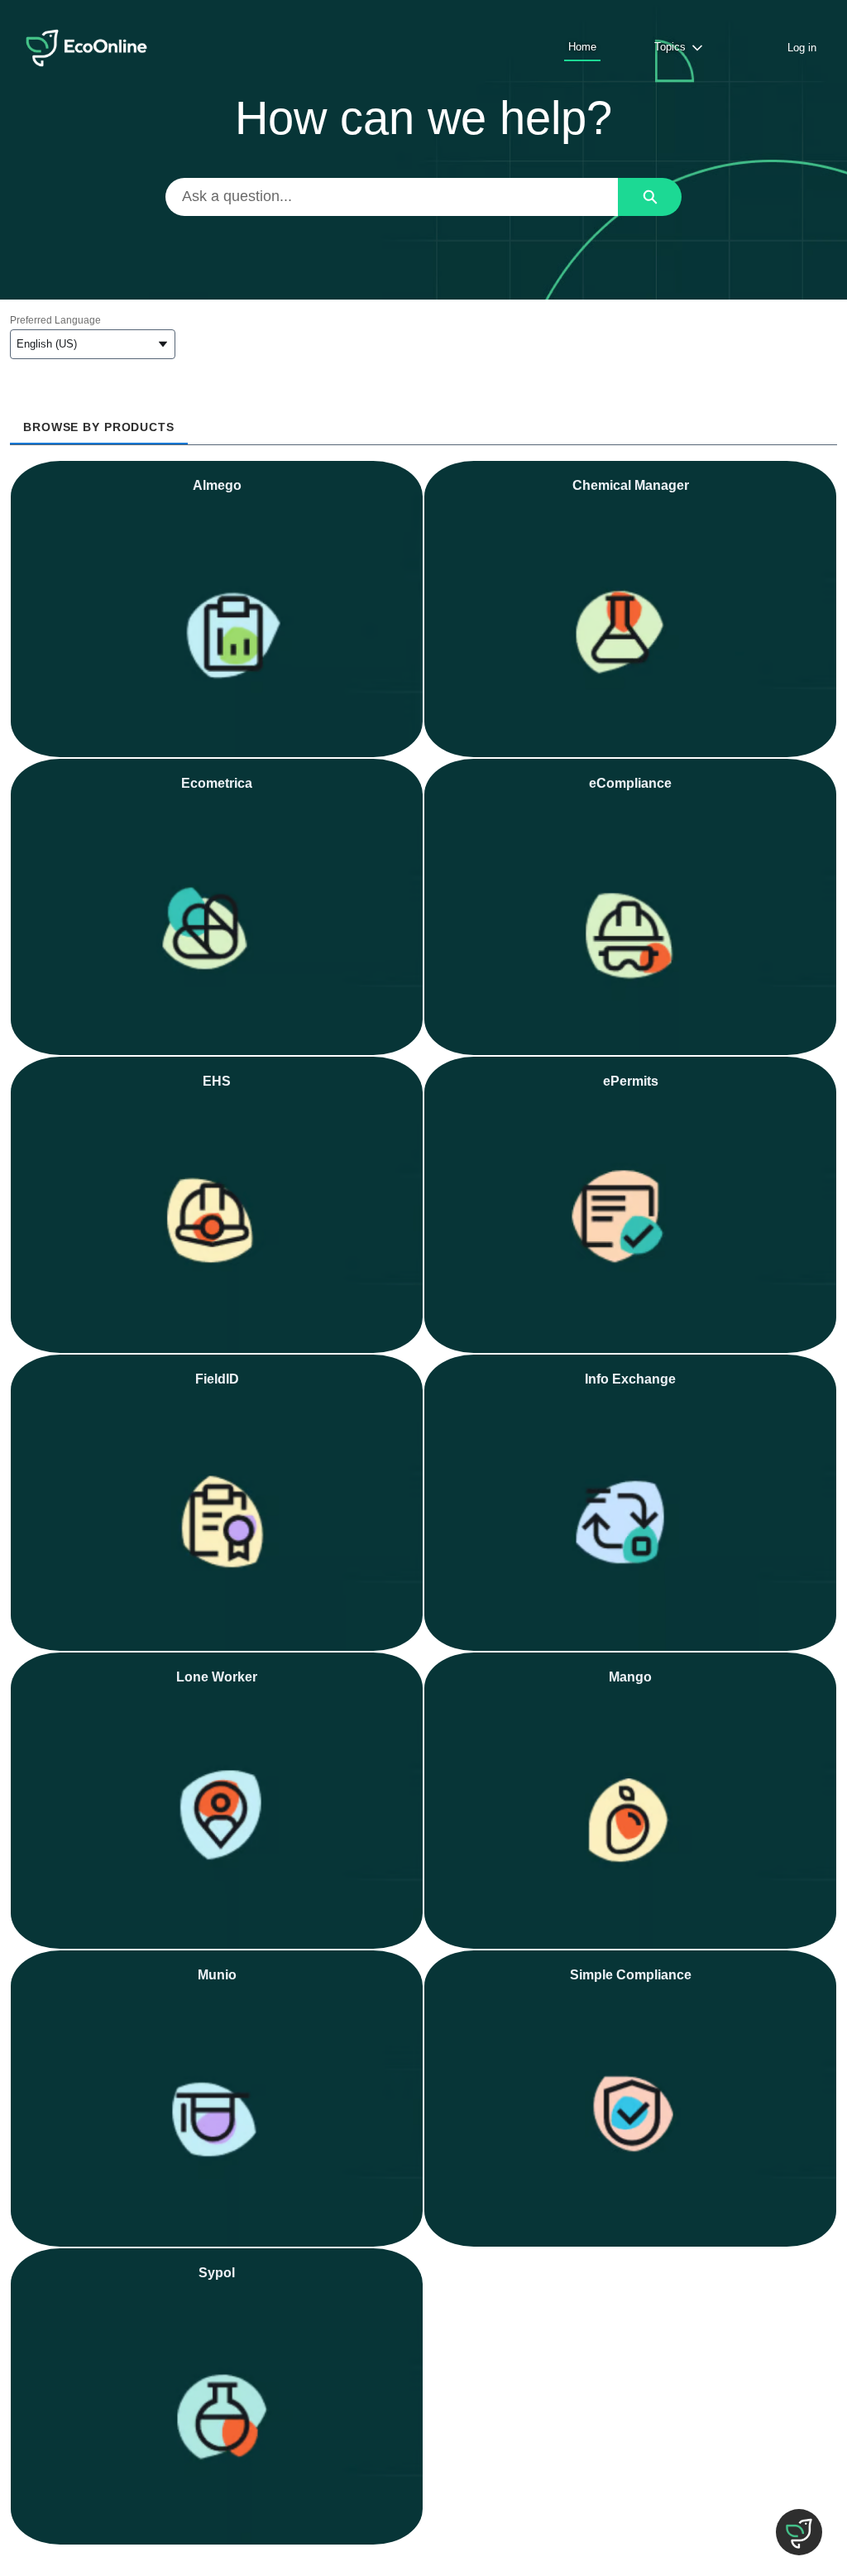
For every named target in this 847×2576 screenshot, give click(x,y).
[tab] (99, 422)
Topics (670, 47)
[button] (799, 2532)
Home (582, 47)
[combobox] (392, 197)
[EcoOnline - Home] (86, 48)
